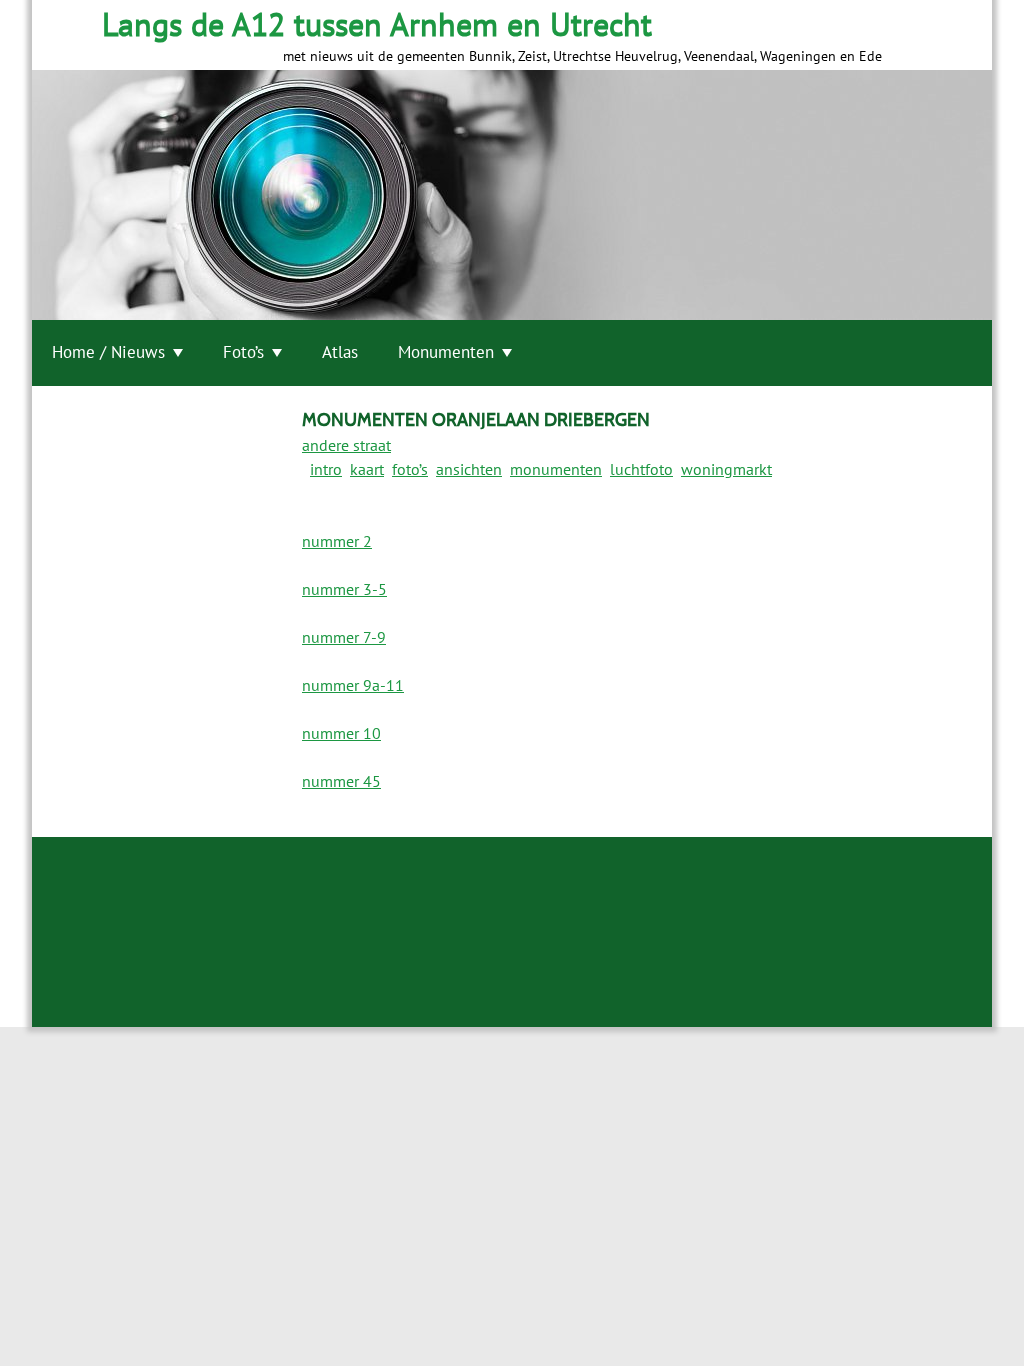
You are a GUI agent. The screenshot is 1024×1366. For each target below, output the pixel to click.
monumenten (556, 469)
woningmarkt (726, 469)
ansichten (469, 469)
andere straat (346, 445)
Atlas (340, 352)
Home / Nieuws (108, 352)
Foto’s (243, 352)
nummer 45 (341, 781)
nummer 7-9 (344, 637)
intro (326, 469)
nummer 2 (337, 541)
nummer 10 (341, 733)
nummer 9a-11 (353, 685)
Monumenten (446, 352)
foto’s (410, 469)
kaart (367, 469)
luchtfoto (641, 469)
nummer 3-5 (344, 589)
